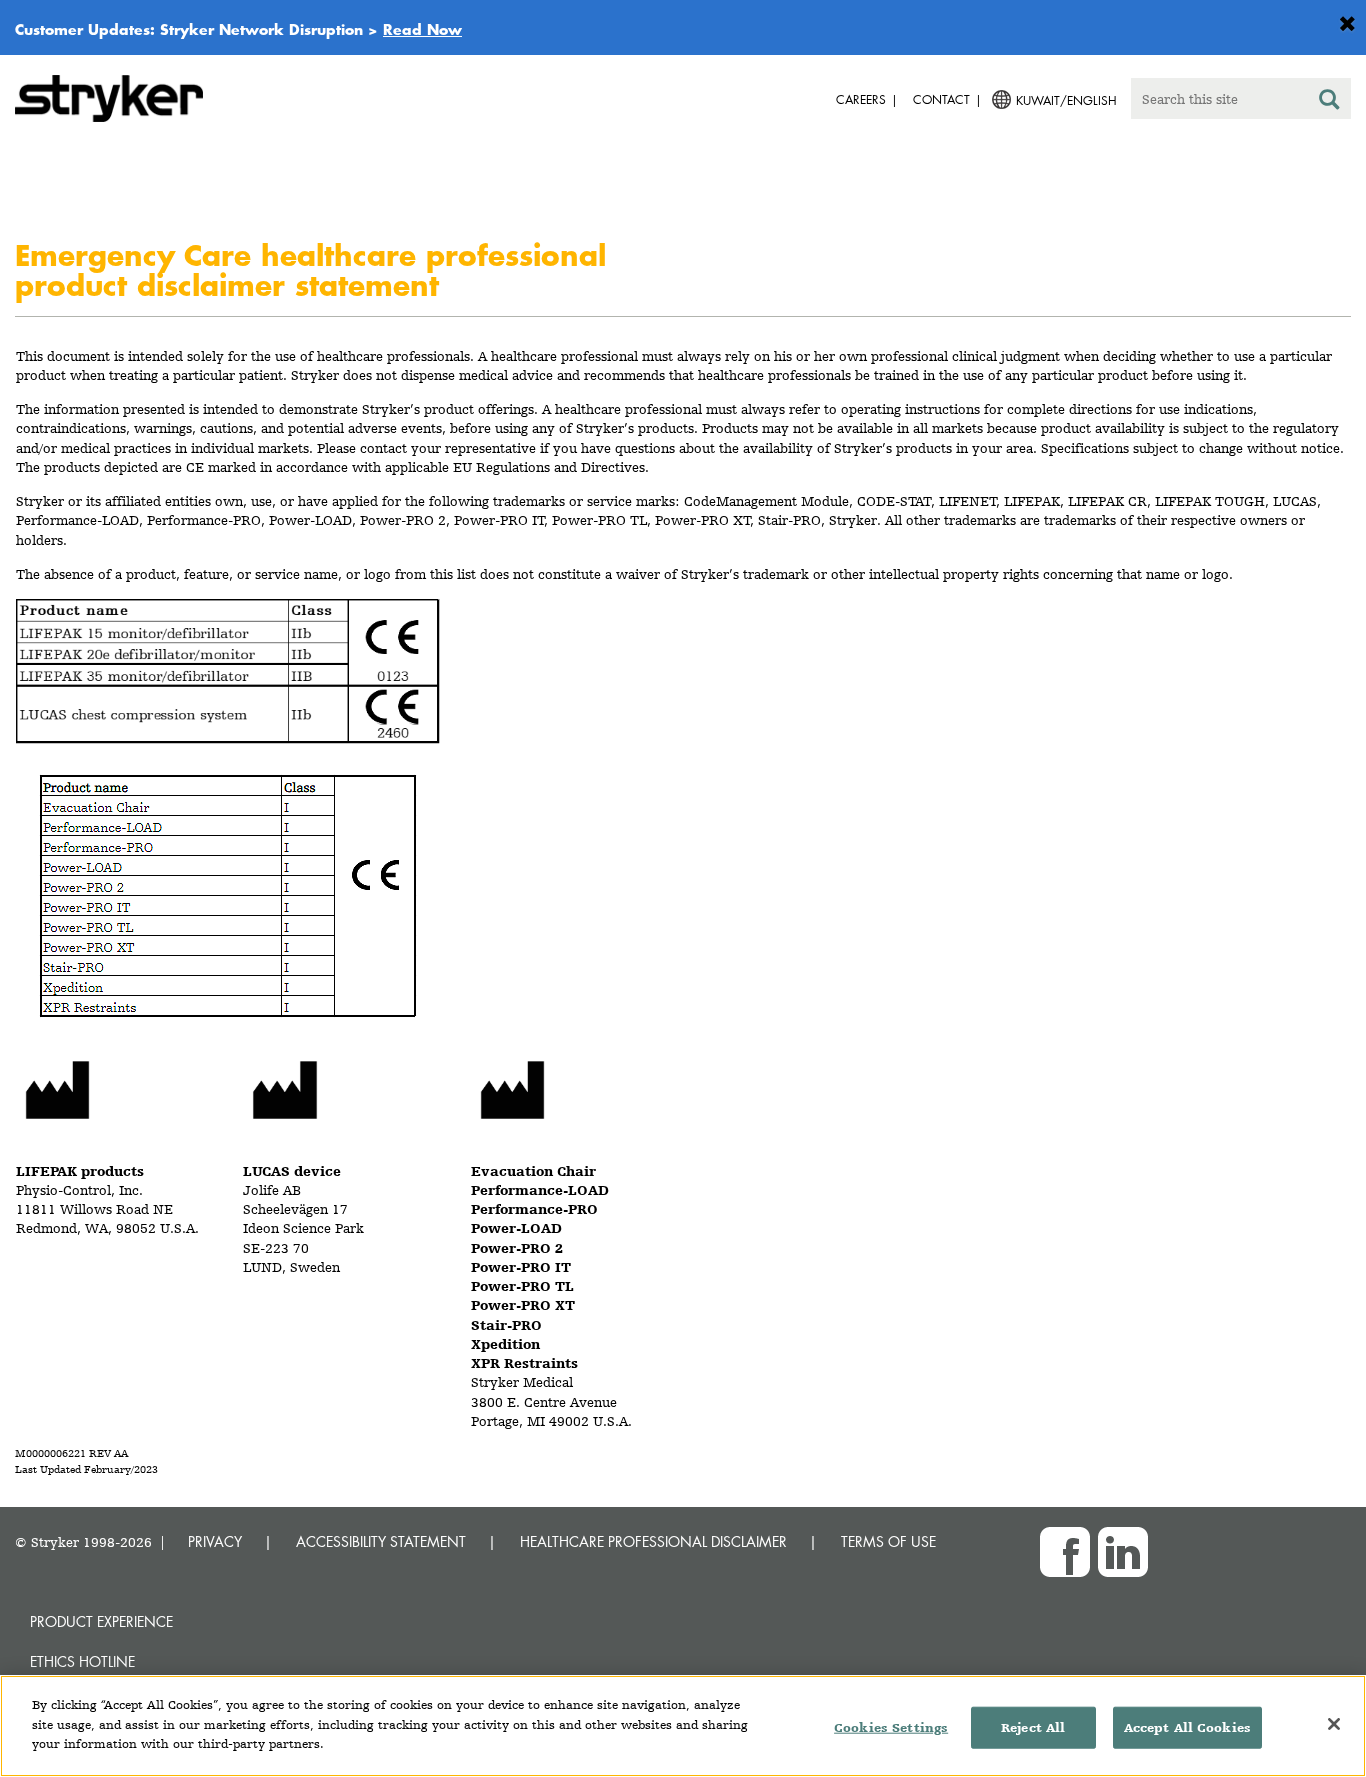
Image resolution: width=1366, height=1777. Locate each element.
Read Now (422, 29)
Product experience (101, 1621)
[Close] (1334, 1724)
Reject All (1033, 1727)
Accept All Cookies (1187, 1727)
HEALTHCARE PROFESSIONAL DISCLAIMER (653, 1541)
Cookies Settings (891, 1727)
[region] (683, 1726)
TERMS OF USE (888, 1541)
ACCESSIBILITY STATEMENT (381, 1541)
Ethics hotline (82, 1661)
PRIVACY (215, 1541)
